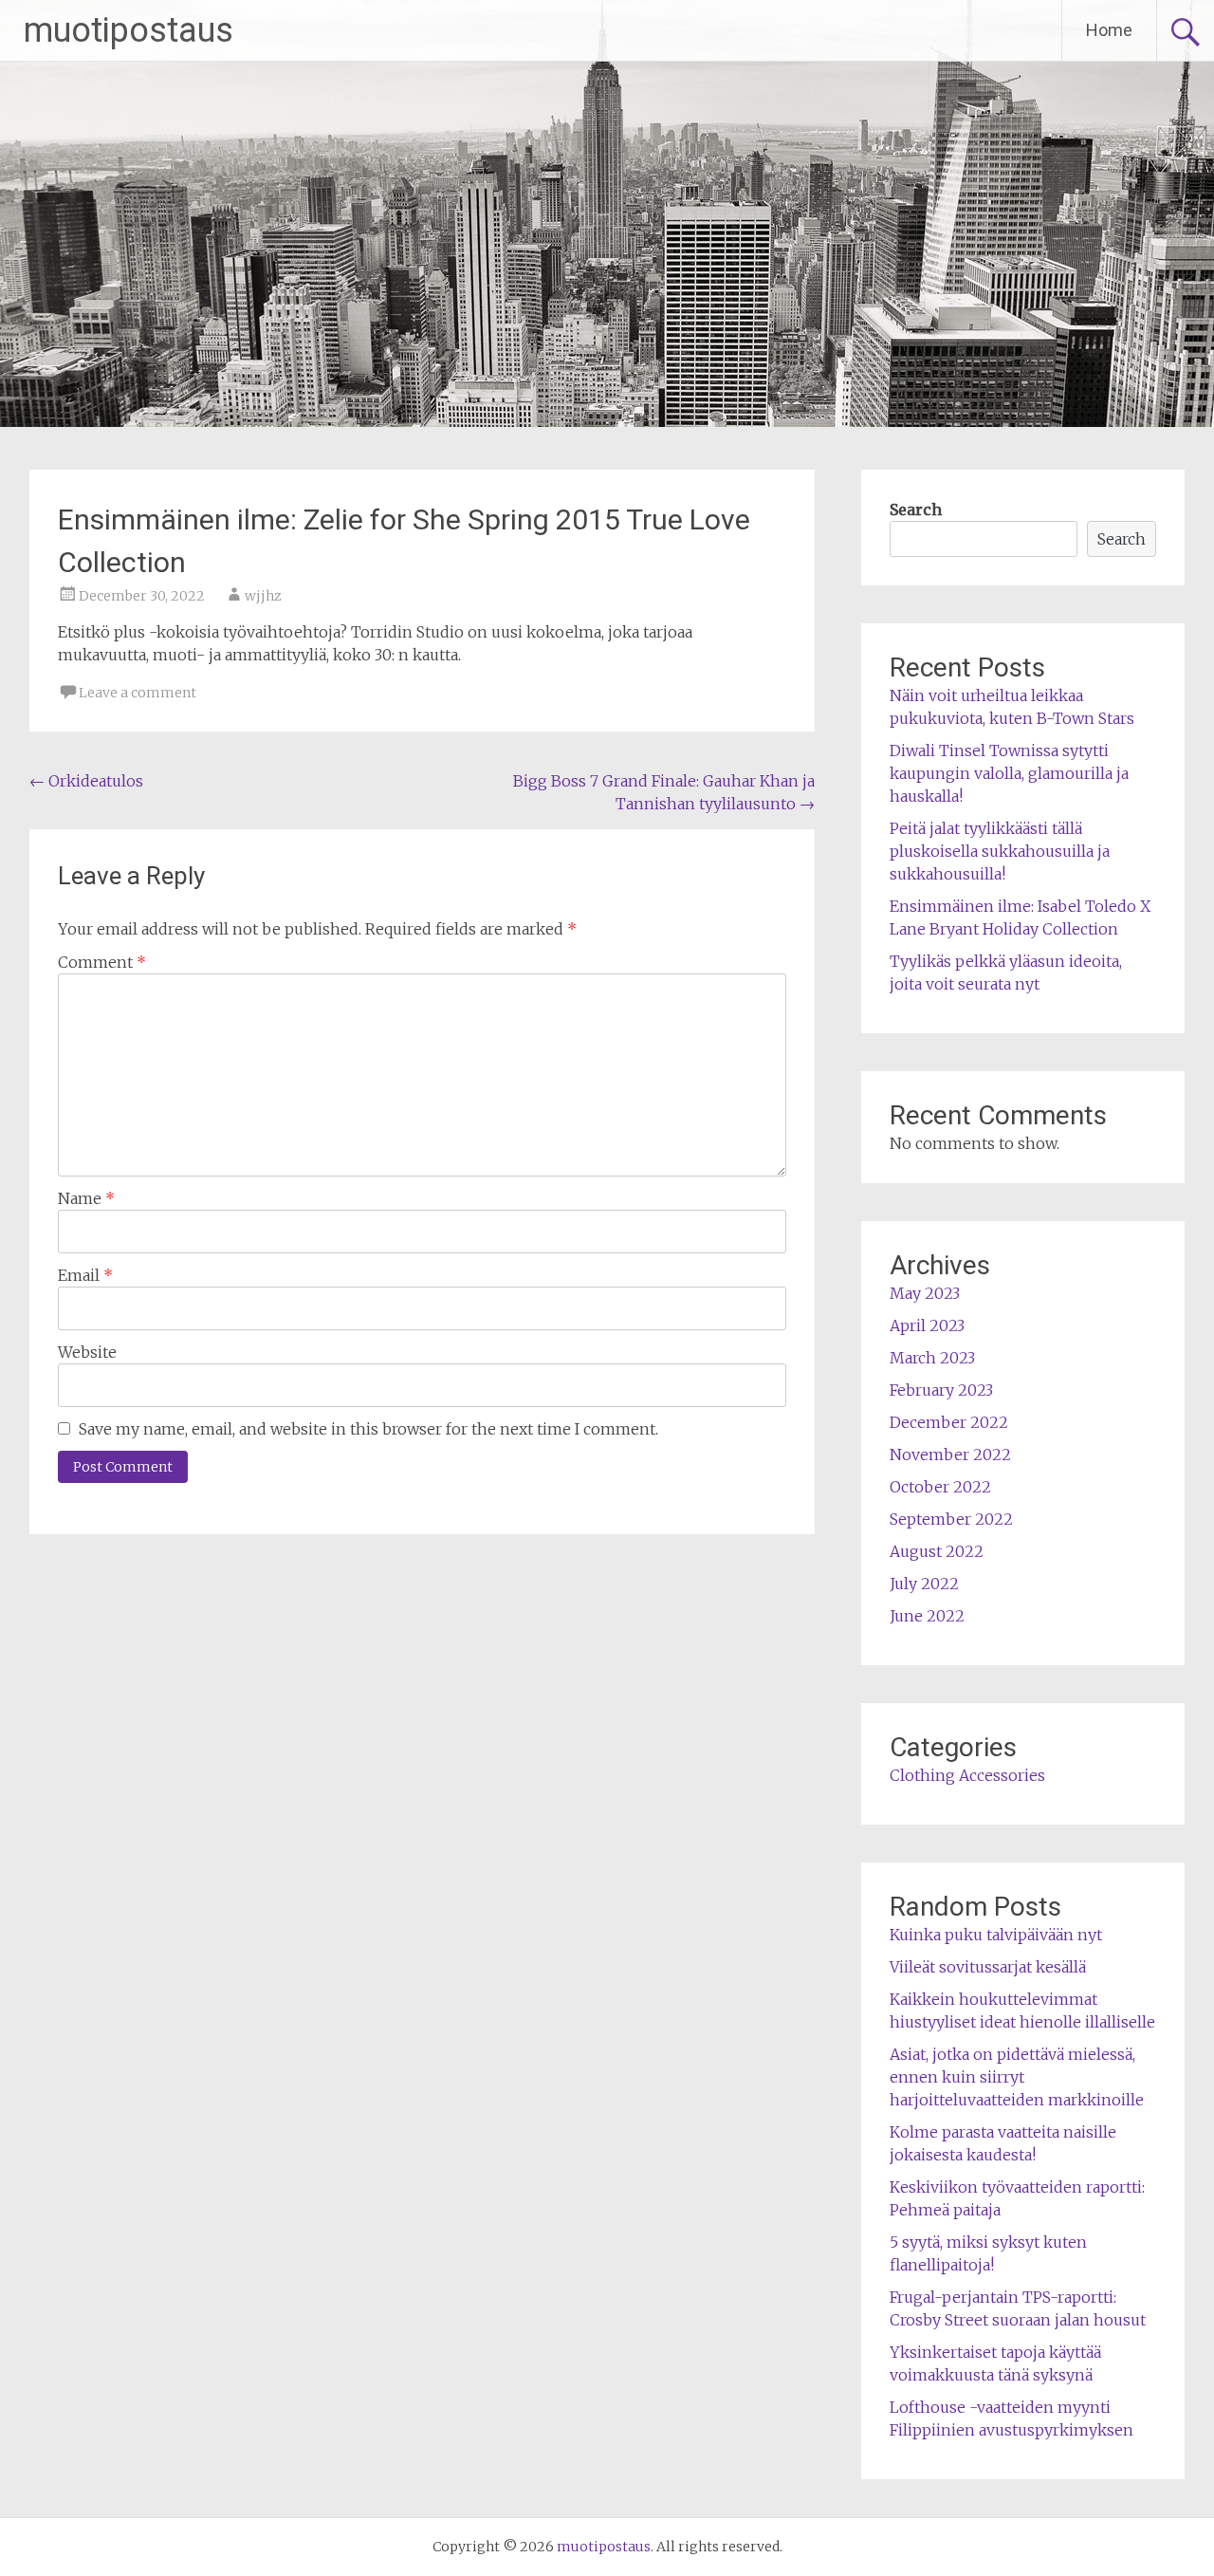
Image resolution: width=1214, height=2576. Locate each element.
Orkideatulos (86, 781)
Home (1109, 30)
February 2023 (941, 1390)
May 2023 (925, 1293)
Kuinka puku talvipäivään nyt (996, 1935)
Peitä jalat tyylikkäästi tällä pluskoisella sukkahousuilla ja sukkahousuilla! (1000, 851)
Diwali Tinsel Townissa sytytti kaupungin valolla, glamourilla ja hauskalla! (1009, 773)
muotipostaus (129, 30)
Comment (102, 962)
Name (86, 1198)
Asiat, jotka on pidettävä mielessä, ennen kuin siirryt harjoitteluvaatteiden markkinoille (1017, 2077)
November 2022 (950, 1455)
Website (87, 1352)
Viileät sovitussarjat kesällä (988, 1967)
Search (916, 510)
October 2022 (940, 1487)
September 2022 (951, 1519)
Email (85, 1275)
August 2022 (937, 1551)
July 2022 (924, 1584)
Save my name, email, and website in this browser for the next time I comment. (368, 1429)
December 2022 (949, 1422)
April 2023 (927, 1325)
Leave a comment (138, 693)
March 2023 (932, 1358)
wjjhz (263, 596)
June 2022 (927, 1616)
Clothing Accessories (967, 1775)
